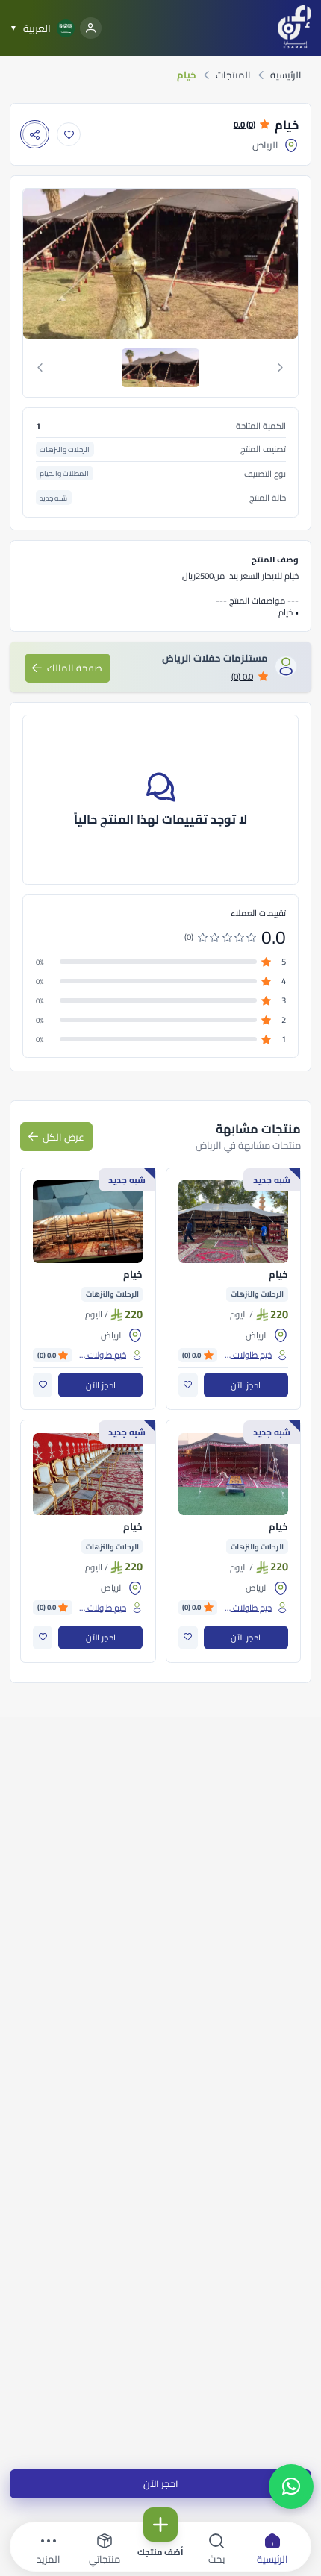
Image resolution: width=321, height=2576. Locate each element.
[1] (160, 368)
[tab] (161, 368)
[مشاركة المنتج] (35, 135)
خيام (278, 1275)
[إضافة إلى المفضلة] (69, 135)
